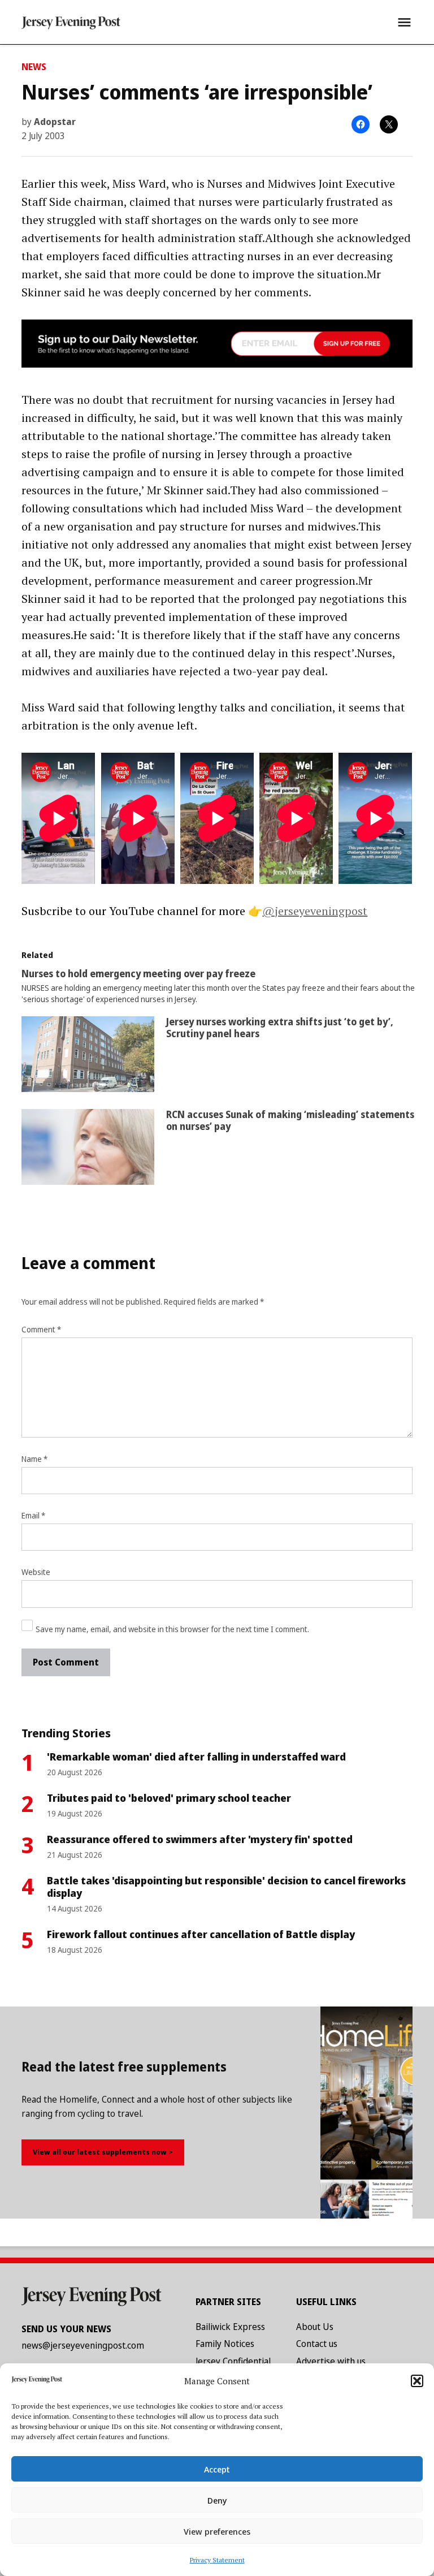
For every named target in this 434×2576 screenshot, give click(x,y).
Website (36, 1572)
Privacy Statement (217, 2560)
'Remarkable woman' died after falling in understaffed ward (196, 1757)
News (34, 67)
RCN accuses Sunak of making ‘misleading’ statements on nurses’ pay (290, 1120)
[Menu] (404, 22)
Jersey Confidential (233, 2361)
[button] (417, 2381)
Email (33, 1515)
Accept (217, 2469)
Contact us (317, 2344)
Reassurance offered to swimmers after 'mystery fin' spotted (200, 1839)
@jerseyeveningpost (315, 911)
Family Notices (225, 2344)
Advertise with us (331, 2361)
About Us (315, 2327)
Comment (41, 1329)
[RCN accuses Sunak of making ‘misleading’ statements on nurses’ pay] (88, 1150)
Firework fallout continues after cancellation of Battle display (201, 1934)
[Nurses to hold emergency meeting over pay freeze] (222, 987)
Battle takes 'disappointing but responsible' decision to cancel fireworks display (226, 1887)
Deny (217, 2500)
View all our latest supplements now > (103, 2152)
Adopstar (55, 122)
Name (34, 1459)
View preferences (217, 2531)
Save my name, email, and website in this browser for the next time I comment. (172, 1629)
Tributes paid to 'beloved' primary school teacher (169, 1798)
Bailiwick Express (230, 2327)
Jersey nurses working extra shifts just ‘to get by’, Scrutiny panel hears (280, 1027)
